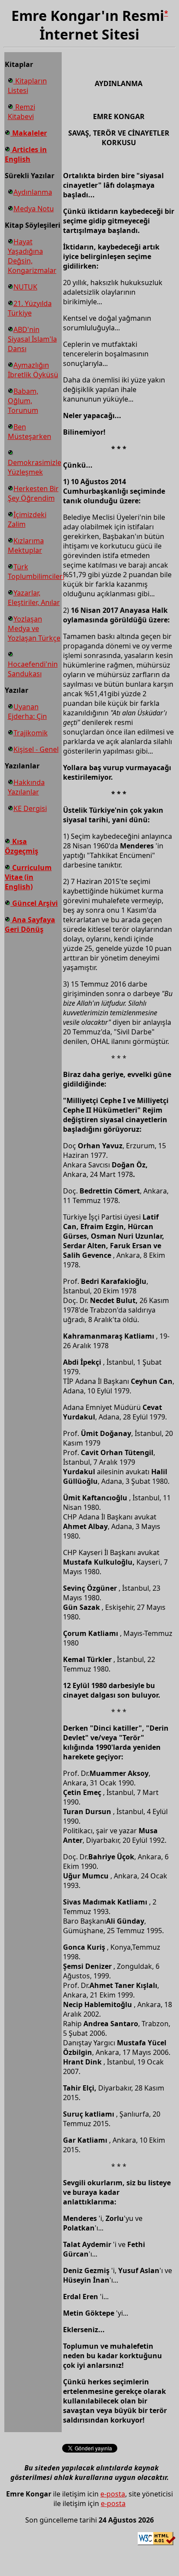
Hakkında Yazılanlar (26, 787)
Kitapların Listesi (27, 86)
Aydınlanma (33, 192)
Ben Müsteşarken (30, 432)
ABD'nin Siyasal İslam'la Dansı (32, 339)
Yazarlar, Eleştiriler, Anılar (34, 598)
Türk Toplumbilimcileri (36, 572)
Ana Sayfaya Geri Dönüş (30, 924)
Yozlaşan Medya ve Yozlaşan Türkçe (34, 628)
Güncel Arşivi (34, 903)
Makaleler (29, 133)
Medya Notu (34, 209)
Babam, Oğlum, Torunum (23, 401)
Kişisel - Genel (36, 749)
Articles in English (26, 154)
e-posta (113, 2494)
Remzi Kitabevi (22, 112)
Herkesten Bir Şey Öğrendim (33, 493)
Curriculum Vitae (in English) (28, 877)
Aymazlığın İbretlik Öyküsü (33, 370)
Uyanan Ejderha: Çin (27, 711)
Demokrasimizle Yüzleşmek (35, 467)
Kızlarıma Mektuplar (26, 545)
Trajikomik (31, 733)
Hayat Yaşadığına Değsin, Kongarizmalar (32, 256)
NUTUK (25, 287)
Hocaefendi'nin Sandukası (33, 669)
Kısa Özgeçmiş (22, 846)
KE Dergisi (30, 808)
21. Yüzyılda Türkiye (30, 308)
